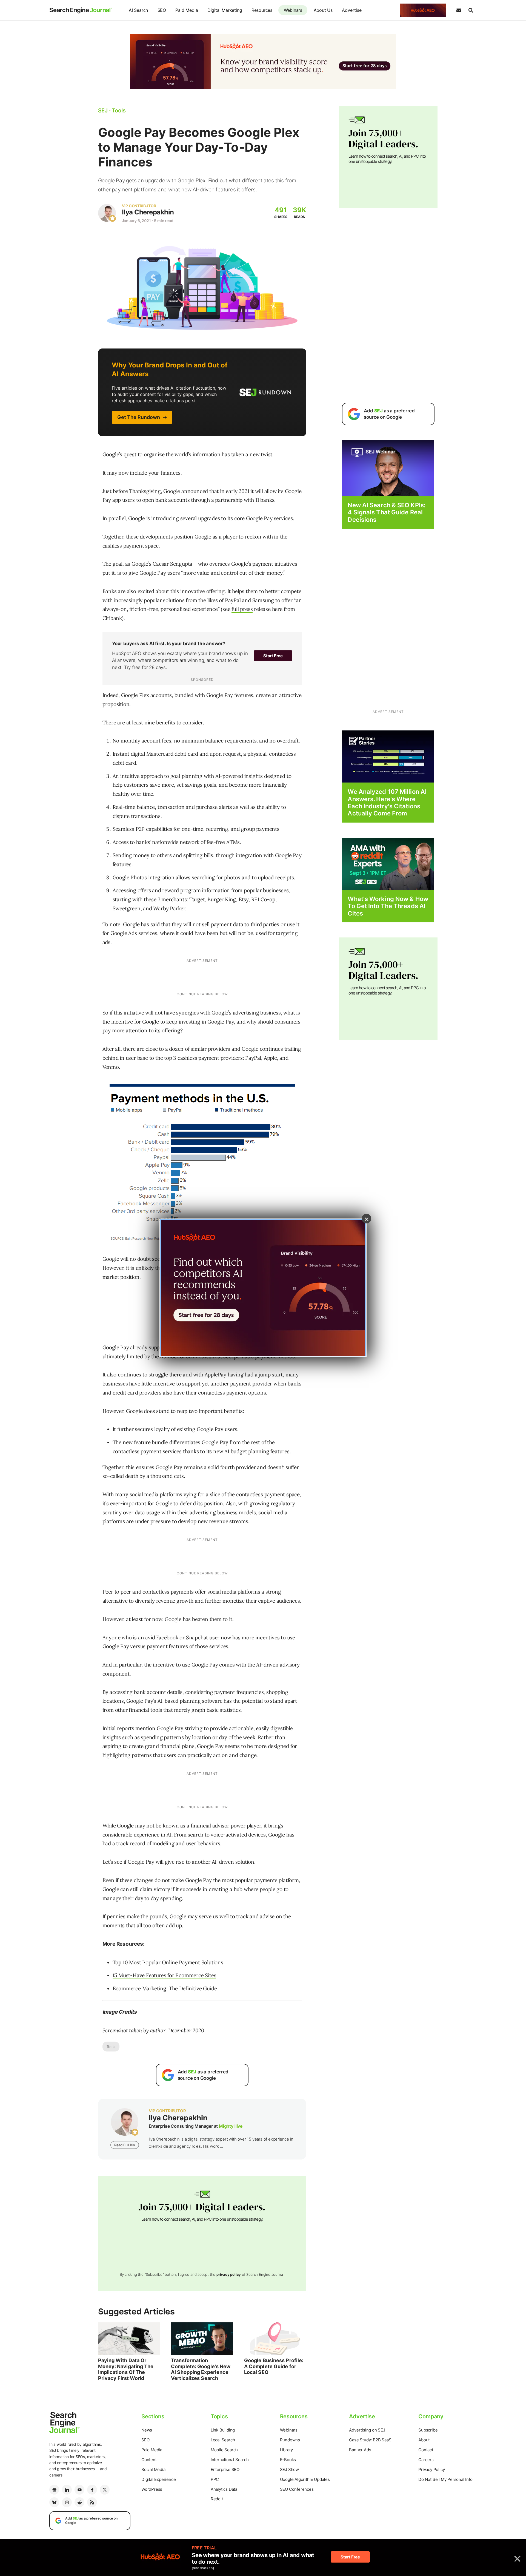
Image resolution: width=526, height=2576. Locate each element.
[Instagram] (67, 2502)
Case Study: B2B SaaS (370, 2440)
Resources (262, 10)
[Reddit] (79, 2502)
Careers (426, 2460)
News (147, 2430)
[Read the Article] (129, 2339)
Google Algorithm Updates (305, 2479)
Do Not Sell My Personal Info (445, 2479)
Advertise (352, 10)
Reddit (217, 2499)
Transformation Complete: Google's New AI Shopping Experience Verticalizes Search (201, 2369)
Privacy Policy (431, 2469)
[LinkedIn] (67, 2490)
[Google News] (54, 2490)
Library (287, 2450)
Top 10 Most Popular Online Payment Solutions (168, 1962)
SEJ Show (289, 2469)
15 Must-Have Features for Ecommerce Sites (165, 1975)
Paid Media (187, 10)
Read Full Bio (125, 2145)
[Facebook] (92, 2490)
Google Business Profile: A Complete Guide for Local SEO (274, 2366)
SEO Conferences (297, 2489)
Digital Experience (158, 2479)
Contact (426, 2450)
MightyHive (231, 2126)
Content (149, 2460)
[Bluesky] (54, 2502)
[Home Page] (81, 10)
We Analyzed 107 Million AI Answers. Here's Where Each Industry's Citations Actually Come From (387, 802)
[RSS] (92, 2502)
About (424, 2440)
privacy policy (229, 2274)
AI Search (138, 10)
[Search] (471, 10)
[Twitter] (105, 2490)
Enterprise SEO (225, 2469)
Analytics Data (224, 2489)
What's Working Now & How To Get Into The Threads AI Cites (388, 906)
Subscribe (428, 2430)
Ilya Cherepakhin (148, 212)
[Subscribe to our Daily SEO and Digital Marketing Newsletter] (459, 10)
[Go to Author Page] (107, 213)
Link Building (223, 2430)
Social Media (153, 2469)
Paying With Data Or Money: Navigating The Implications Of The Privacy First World (126, 2369)
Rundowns (290, 2440)
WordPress (152, 2489)
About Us (323, 10)
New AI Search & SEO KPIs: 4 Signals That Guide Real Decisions (387, 512)
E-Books (288, 2460)
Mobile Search (224, 2450)
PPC (215, 2479)
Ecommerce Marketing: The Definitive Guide (165, 1988)
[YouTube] (79, 2490)
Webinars (293, 10)
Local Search (223, 2440)
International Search (230, 2460)
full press (242, 609)
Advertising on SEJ (367, 2430)
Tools (111, 2047)
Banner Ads (360, 2450)
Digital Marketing (225, 10)
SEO (162, 10)
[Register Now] (388, 468)
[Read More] (388, 756)
